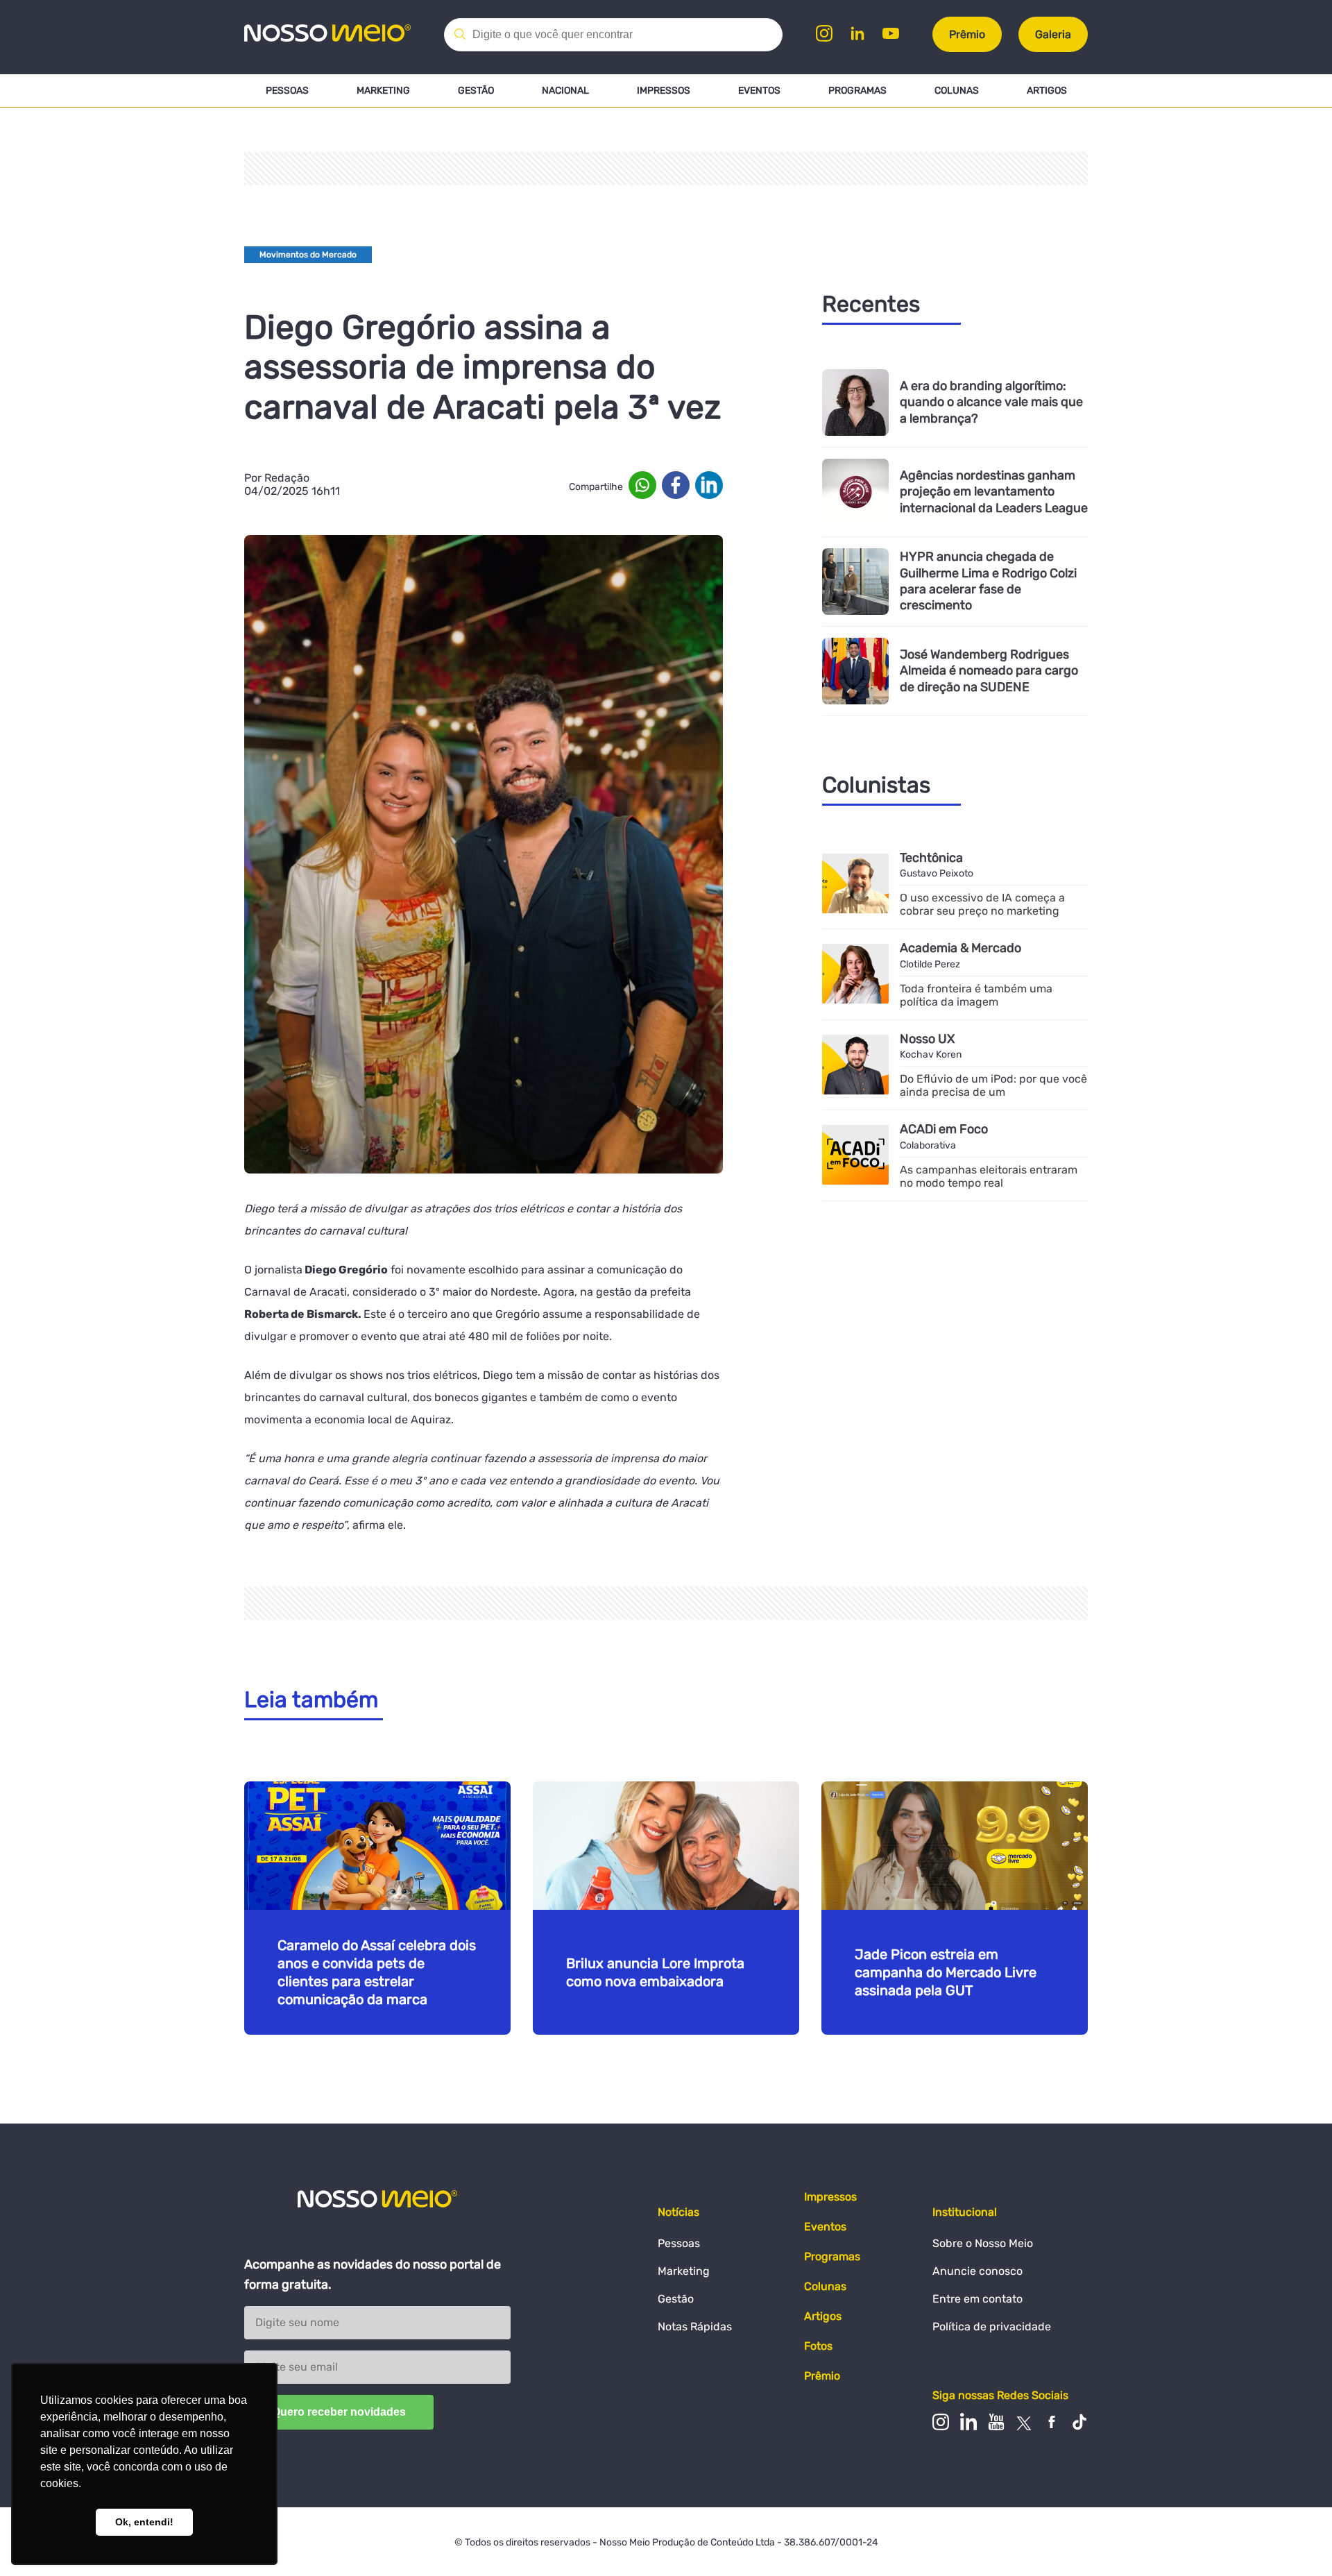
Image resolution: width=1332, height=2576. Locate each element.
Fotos (818, 2346)
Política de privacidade (992, 2327)
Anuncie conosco (977, 2271)
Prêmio (967, 34)
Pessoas (287, 91)
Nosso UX (927, 1039)
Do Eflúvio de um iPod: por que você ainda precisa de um (993, 1085)
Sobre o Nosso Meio (983, 2243)
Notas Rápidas (695, 2327)
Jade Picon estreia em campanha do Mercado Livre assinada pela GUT (946, 1972)
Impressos (664, 91)
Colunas (957, 91)
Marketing (383, 91)
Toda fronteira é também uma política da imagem (976, 995)
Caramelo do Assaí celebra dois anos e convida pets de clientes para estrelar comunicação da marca (377, 1972)
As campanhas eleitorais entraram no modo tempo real (989, 1176)
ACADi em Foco (944, 1129)
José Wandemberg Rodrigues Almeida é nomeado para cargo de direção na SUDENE (989, 671)
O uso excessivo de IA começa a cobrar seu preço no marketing (982, 904)
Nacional (565, 91)
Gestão (476, 91)
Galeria (1053, 34)
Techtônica (931, 858)
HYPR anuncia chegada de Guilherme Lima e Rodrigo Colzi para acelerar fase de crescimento (988, 581)
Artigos (1047, 91)
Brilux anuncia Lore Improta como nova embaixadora (655, 1972)
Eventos (759, 91)
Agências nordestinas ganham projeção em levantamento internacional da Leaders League (994, 492)
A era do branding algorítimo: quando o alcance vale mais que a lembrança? (991, 402)
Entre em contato (977, 2299)
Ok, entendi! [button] (144, 2522)
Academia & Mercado (960, 948)
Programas (857, 91)
